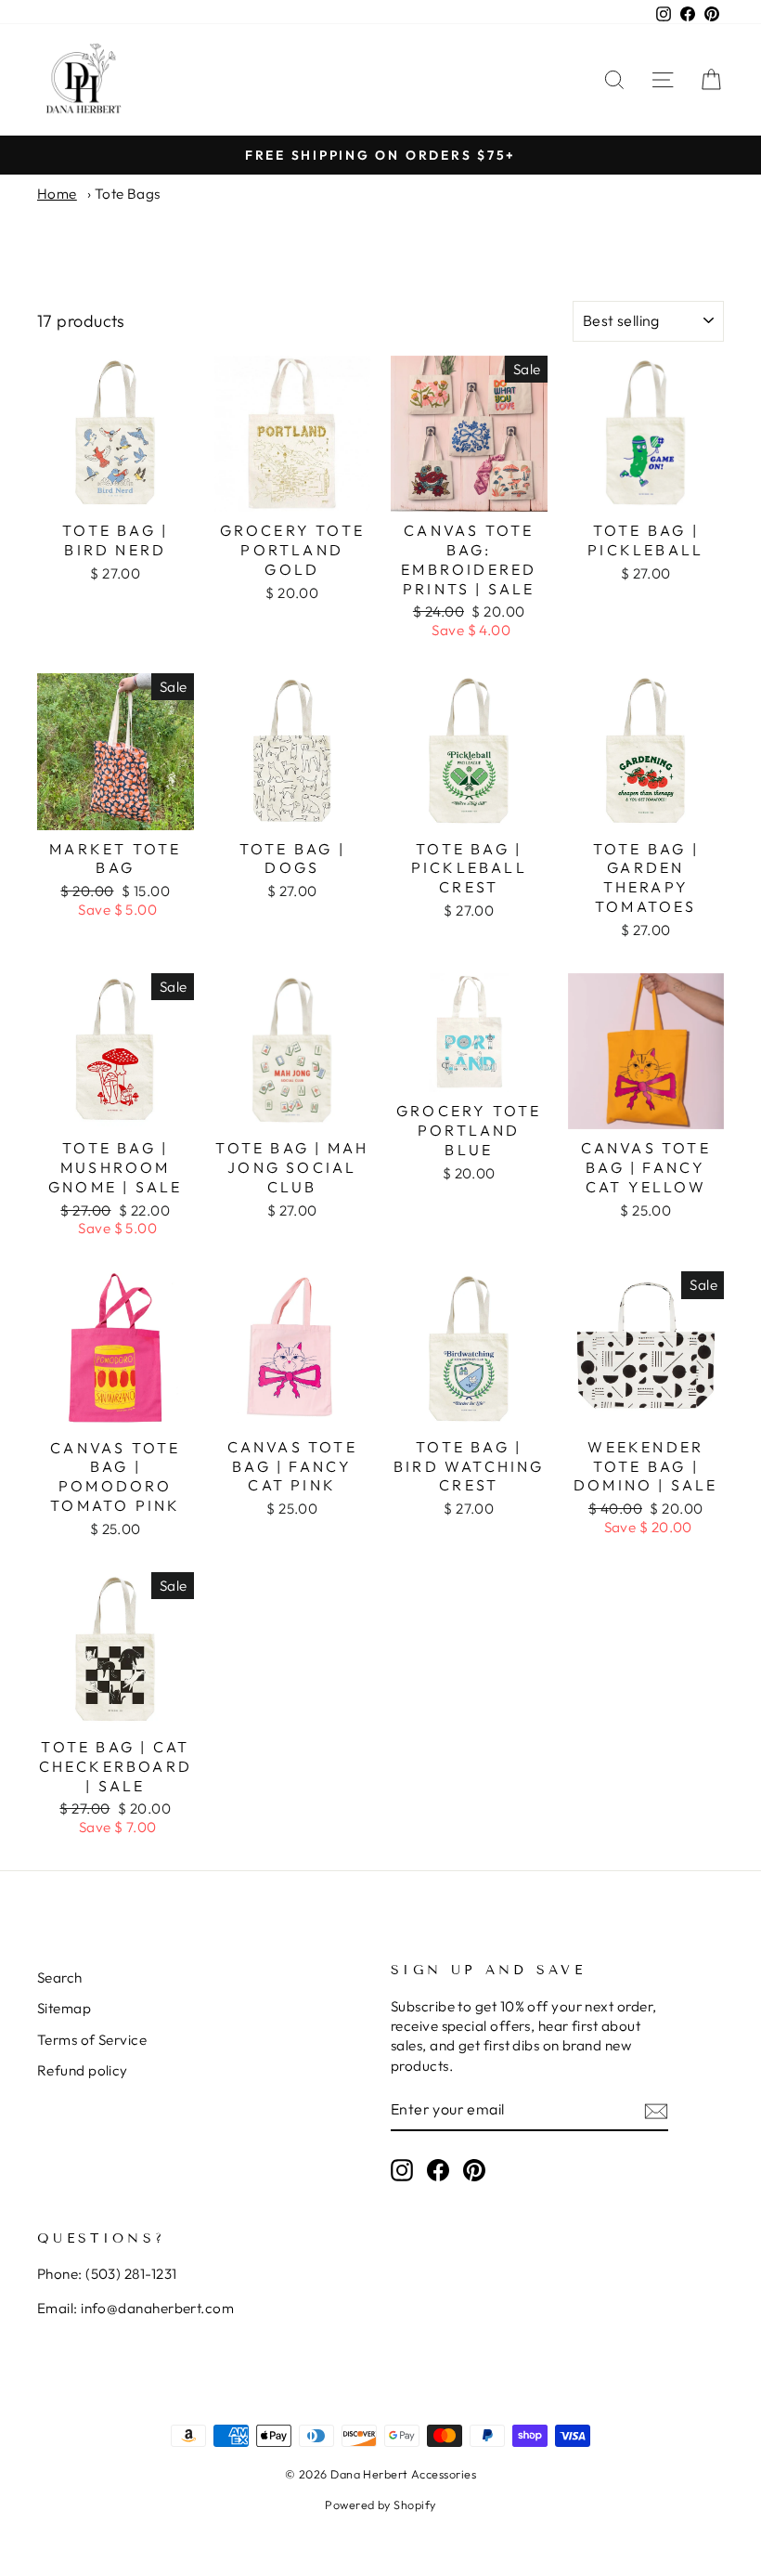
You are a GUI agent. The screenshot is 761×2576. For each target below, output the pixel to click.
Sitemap (64, 2008)
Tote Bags (128, 194)
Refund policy (83, 2070)
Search (60, 1978)
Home (57, 194)
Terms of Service (92, 2040)
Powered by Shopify (380, 2504)
